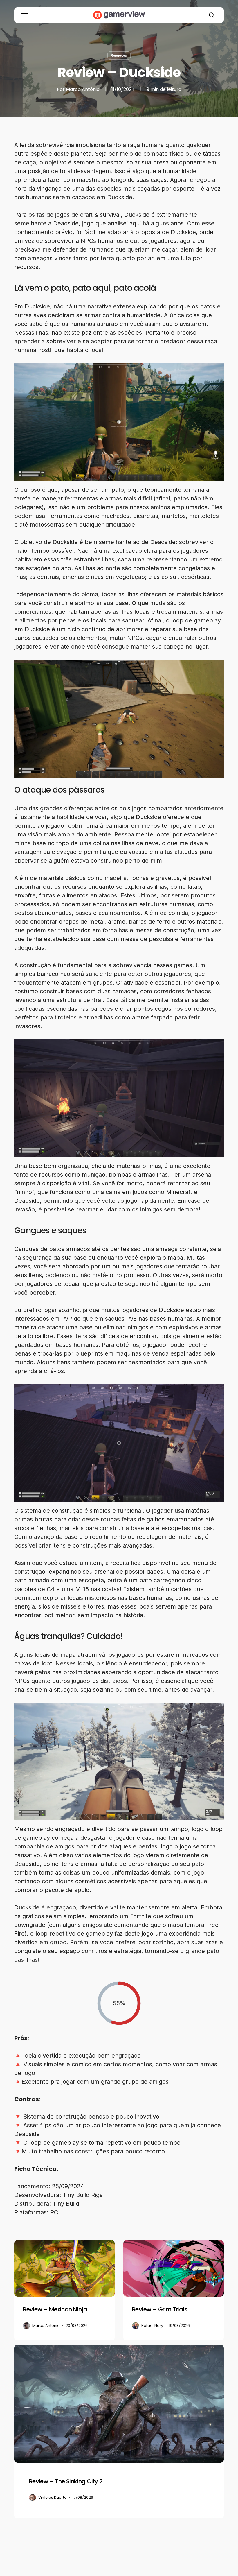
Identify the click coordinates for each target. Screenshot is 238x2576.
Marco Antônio (83, 89)
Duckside (120, 197)
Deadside (66, 223)
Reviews (119, 55)
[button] (25, 15)
